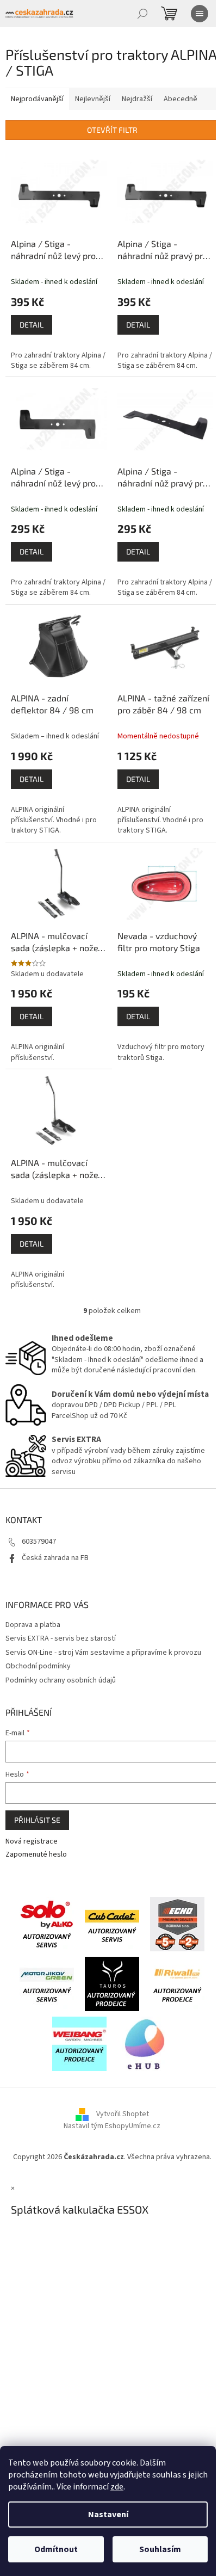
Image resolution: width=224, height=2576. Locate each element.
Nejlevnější (93, 99)
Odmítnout (56, 2549)
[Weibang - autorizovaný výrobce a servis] (79, 2043)
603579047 (39, 1542)
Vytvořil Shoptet (123, 2114)
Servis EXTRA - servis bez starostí (61, 1638)
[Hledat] (142, 14)
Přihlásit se (37, 1820)
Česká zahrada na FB (55, 1558)
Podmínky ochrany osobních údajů (61, 1680)
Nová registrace (32, 1842)
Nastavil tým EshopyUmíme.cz (112, 2126)
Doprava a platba (33, 1625)
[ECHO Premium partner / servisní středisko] (177, 1924)
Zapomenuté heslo (36, 1855)
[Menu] (200, 14)
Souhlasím (160, 2549)
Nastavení (108, 2515)
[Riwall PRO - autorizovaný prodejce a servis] (177, 1983)
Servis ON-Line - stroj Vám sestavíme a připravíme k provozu (103, 1653)
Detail (32, 325)
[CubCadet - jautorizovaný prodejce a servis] (112, 1924)
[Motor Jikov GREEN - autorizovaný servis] (47, 1983)
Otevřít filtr (112, 130)
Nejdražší (137, 99)
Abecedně (181, 99)
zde (117, 2487)
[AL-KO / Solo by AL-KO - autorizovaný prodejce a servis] (47, 1924)
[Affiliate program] (145, 2043)
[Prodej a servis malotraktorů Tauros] (112, 1983)
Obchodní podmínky (38, 1666)
